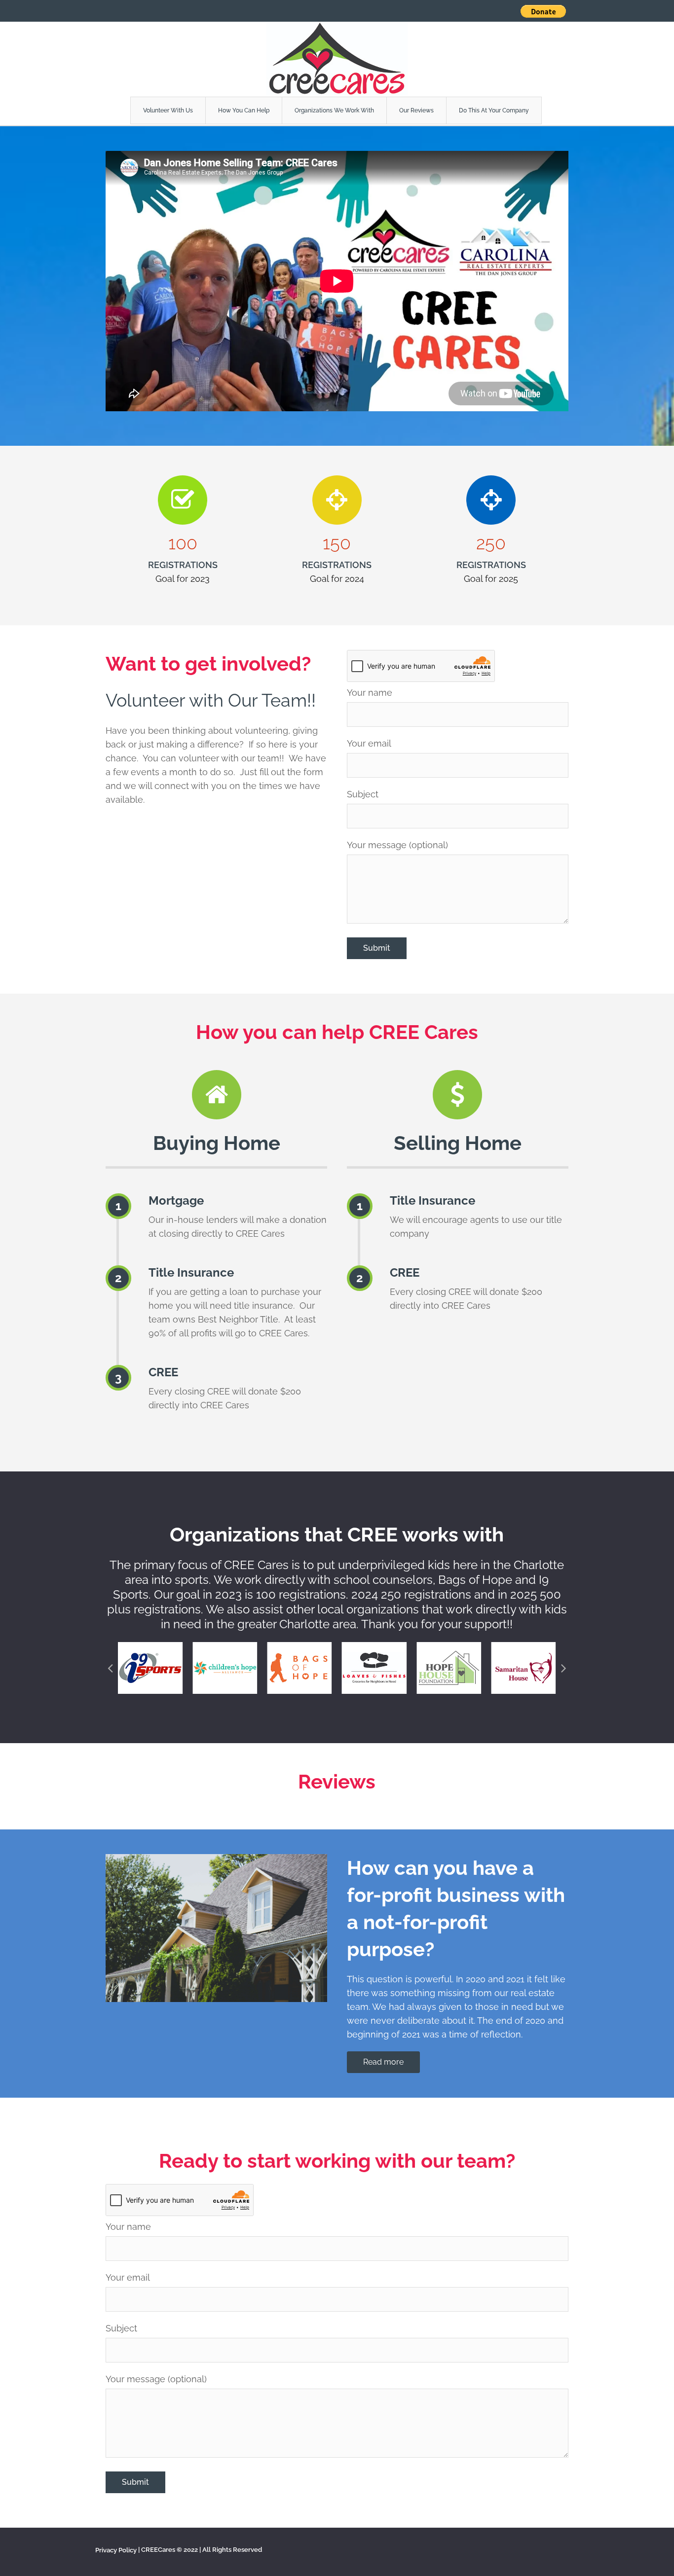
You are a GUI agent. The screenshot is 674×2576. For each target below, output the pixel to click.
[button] (111, 1668)
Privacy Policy (116, 2550)
